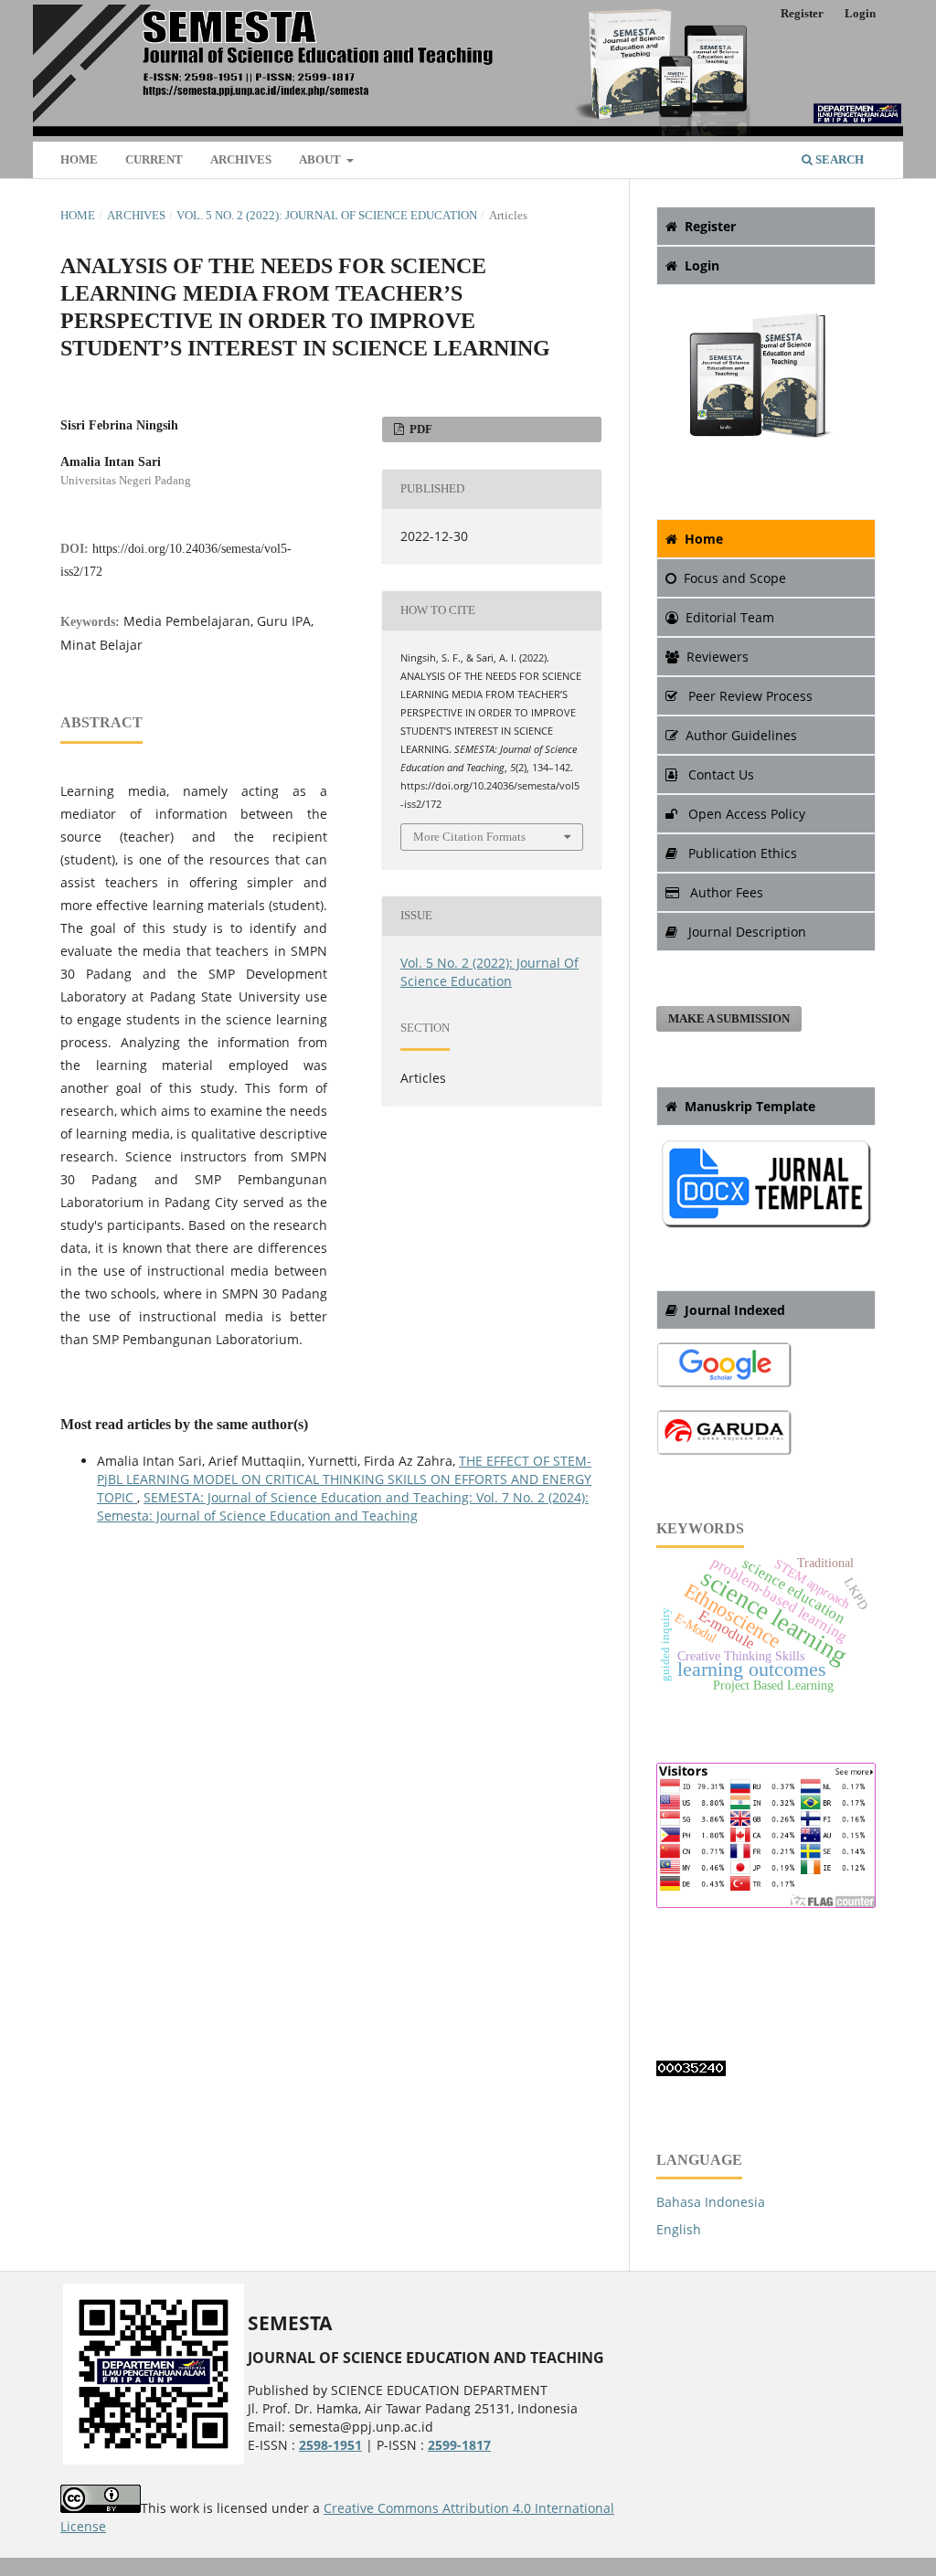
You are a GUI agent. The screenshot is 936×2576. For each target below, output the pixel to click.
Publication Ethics (741, 853)
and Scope (735, 578)
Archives (241, 159)
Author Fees (725, 892)
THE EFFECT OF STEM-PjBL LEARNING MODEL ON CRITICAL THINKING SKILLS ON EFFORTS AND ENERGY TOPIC (344, 1479)
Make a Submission (729, 1018)
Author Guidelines (741, 735)
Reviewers (718, 657)
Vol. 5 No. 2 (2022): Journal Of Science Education (327, 215)
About (321, 159)
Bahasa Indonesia (711, 2202)
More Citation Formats (469, 837)
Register (802, 13)
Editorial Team (730, 617)
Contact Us (719, 774)
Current (154, 159)
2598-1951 (330, 2445)
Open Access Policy (745, 814)
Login (860, 13)
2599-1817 (459, 2445)
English (679, 2229)
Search (838, 159)
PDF (420, 429)
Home (79, 159)
